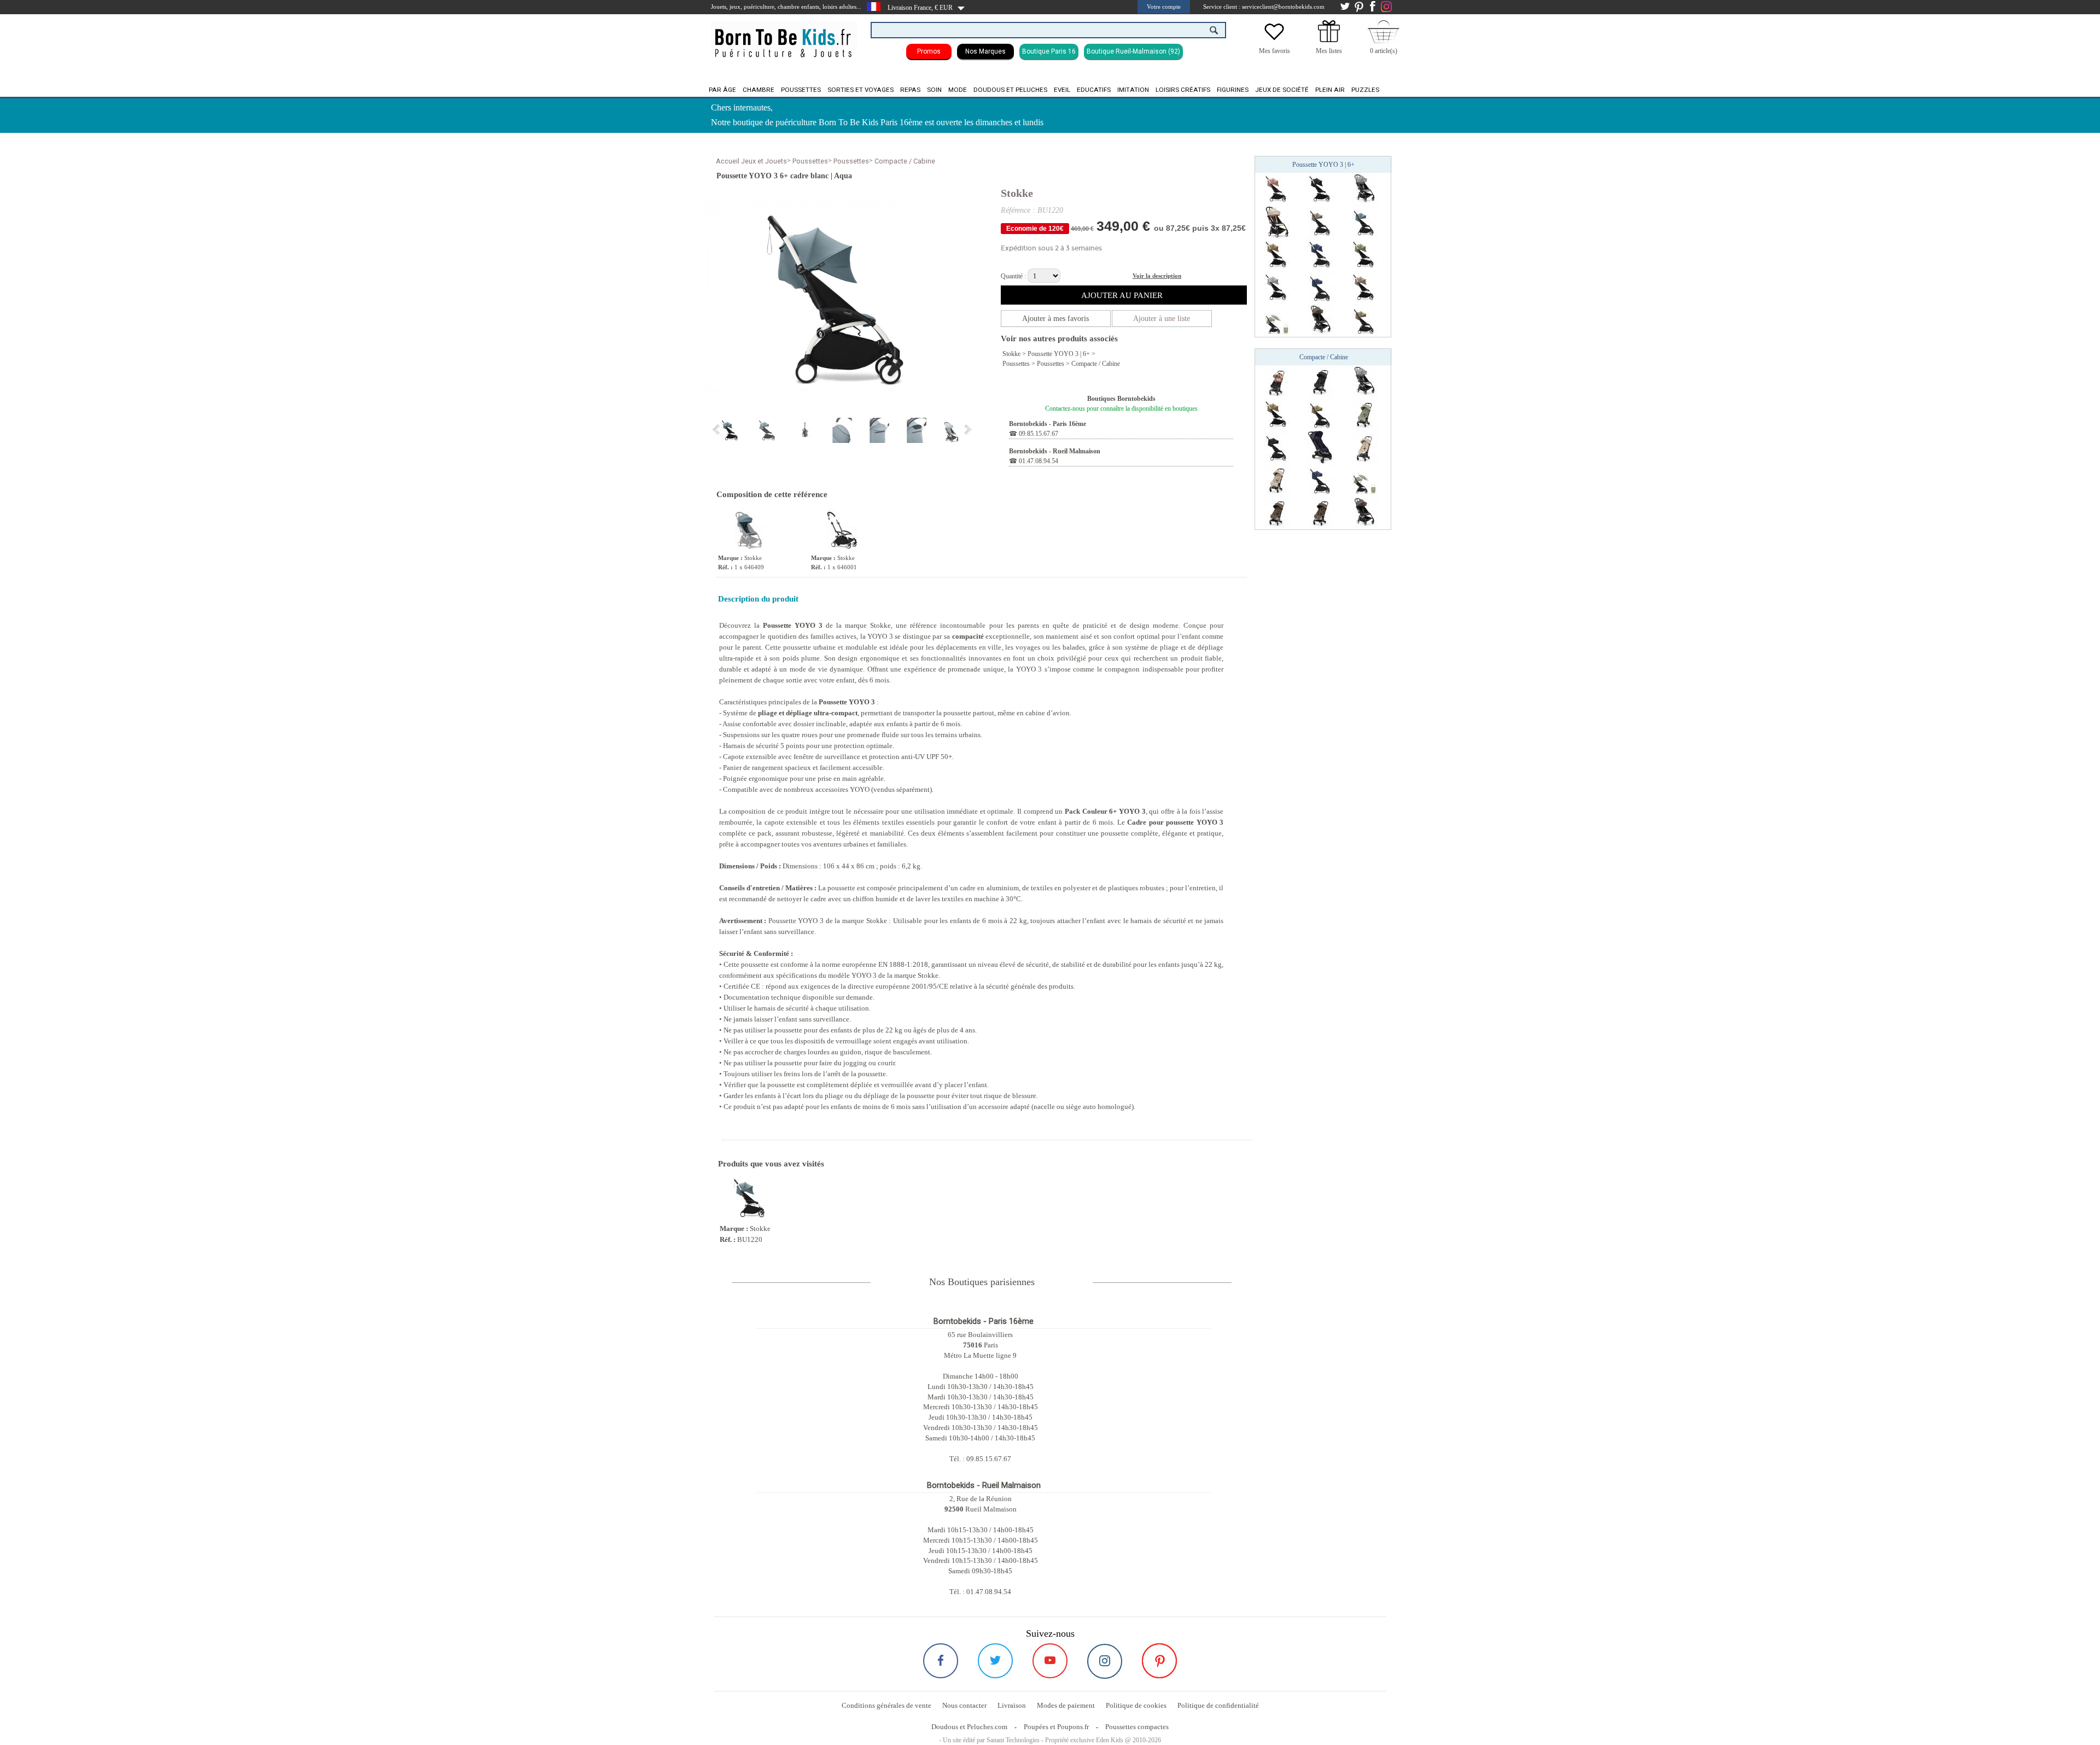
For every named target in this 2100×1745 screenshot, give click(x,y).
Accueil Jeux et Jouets (751, 161)
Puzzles (1365, 90)
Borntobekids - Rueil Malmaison (1055, 451)
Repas (910, 90)
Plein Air (1330, 90)
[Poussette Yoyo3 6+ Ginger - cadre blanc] (1277, 189)
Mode (958, 90)
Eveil (1062, 90)
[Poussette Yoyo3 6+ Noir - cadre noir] (1277, 447)
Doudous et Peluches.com (969, 1727)
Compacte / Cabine (905, 161)
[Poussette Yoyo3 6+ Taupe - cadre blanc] (1364, 287)
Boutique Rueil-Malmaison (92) (1133, 51)
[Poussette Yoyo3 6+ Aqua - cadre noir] (1364, 221)
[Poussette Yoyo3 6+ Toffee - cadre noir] (1364, 320)
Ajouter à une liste (1162, 319)
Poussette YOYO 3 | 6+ (1059, 354)
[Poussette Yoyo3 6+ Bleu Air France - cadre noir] (1321, 287)
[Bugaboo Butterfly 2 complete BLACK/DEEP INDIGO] (1321, 447)
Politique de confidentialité (1218, 1705)
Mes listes (1329, 51)
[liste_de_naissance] (1329, 40)
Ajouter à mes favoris (1055, 319)
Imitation (1133, 90)
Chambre (759, 90)
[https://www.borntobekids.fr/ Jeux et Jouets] (784, 36)
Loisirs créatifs (1183, 90)
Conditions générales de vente (886, 1705)
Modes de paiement (1066, 1705)
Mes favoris (1274, 51)
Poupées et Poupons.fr (1056, 1727)
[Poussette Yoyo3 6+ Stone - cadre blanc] (1277, 287)
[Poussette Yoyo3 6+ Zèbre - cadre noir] (1364, 189)
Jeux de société (1282, 90)
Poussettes (801, 90)
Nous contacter (964, 1705)
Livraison (1012, 1705)
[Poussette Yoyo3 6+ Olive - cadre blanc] (1364, 254)
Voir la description (1157, 276)
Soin (934, 90)
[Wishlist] (1274, 40)
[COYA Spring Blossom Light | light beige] (1277, 381)
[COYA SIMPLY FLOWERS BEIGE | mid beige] (1364, 447)
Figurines (1233, 90)
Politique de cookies (1136, 1705)
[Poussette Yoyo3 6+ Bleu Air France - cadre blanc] (1321, 254)
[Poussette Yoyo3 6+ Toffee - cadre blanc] (1277, 254)
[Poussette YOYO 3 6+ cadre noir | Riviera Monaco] (1277, 320)
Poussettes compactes (1137, 1727)
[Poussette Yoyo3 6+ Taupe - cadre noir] (1321, 221)
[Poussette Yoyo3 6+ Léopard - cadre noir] (1321, 320)
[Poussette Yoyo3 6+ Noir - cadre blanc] (1321, 189)
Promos (929, 51)
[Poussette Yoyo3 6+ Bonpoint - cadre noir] (1277, 221)
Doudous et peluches (1010, 90)
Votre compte (1164, 7)
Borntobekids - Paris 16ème (1048, 424)
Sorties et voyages (861, 90)
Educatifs (1094, 90)
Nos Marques (985, 51)
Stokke (1017, 193)
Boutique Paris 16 (1049, 51)
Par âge (722, 90)
